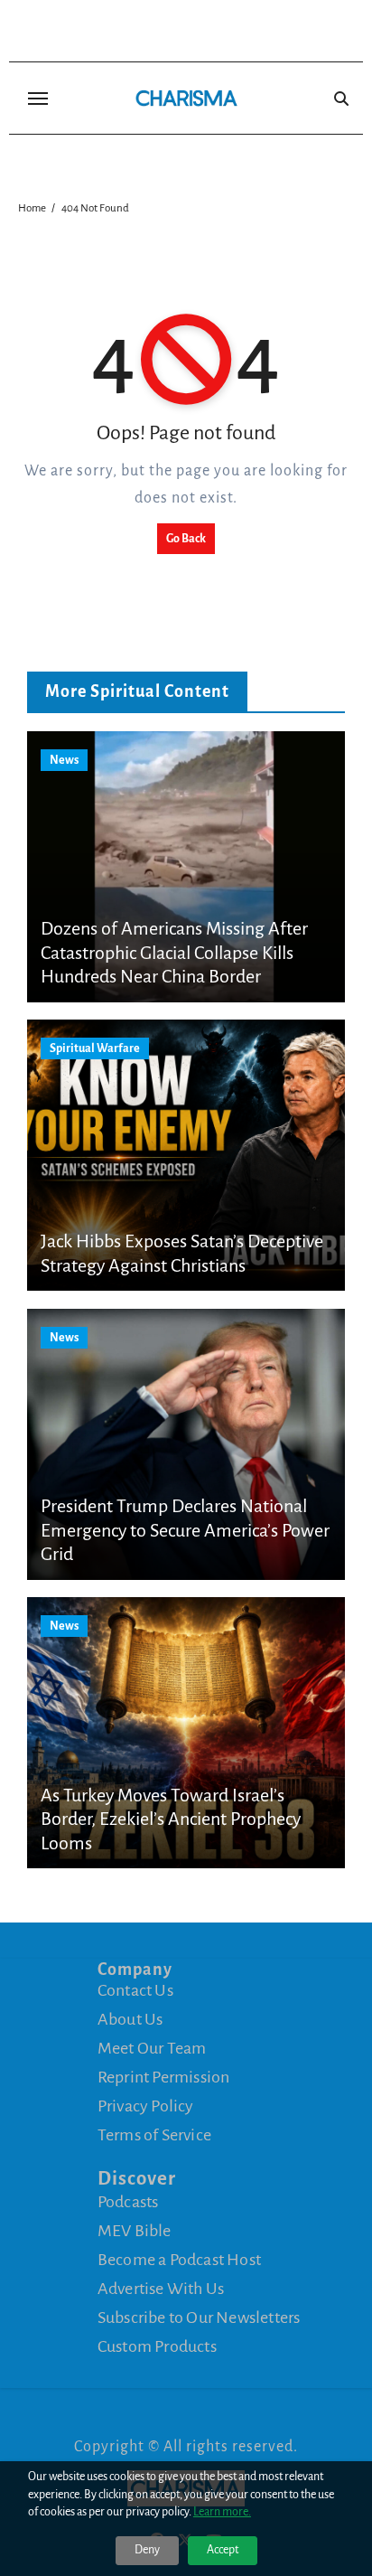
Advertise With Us (161, 2289)
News (64, 760)
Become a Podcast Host (179, 2260)
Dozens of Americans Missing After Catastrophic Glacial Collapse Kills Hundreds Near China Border (174, 952)
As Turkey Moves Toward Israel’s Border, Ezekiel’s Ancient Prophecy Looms (171, 1819)
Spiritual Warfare (95, 1048)
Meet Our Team (152, 2048)
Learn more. (222, 2512)
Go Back (186, 539)
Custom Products (157, 2346)
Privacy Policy (146, 2106)
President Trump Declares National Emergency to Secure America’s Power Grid (185, 1530)
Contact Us (135, 1990)
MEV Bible (135, 2231)
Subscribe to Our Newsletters (199, 2317)
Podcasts (128, 2202)
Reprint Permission (164, 2077)
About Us (130, 2019)
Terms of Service (154, 2135)
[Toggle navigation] (38, 99)
